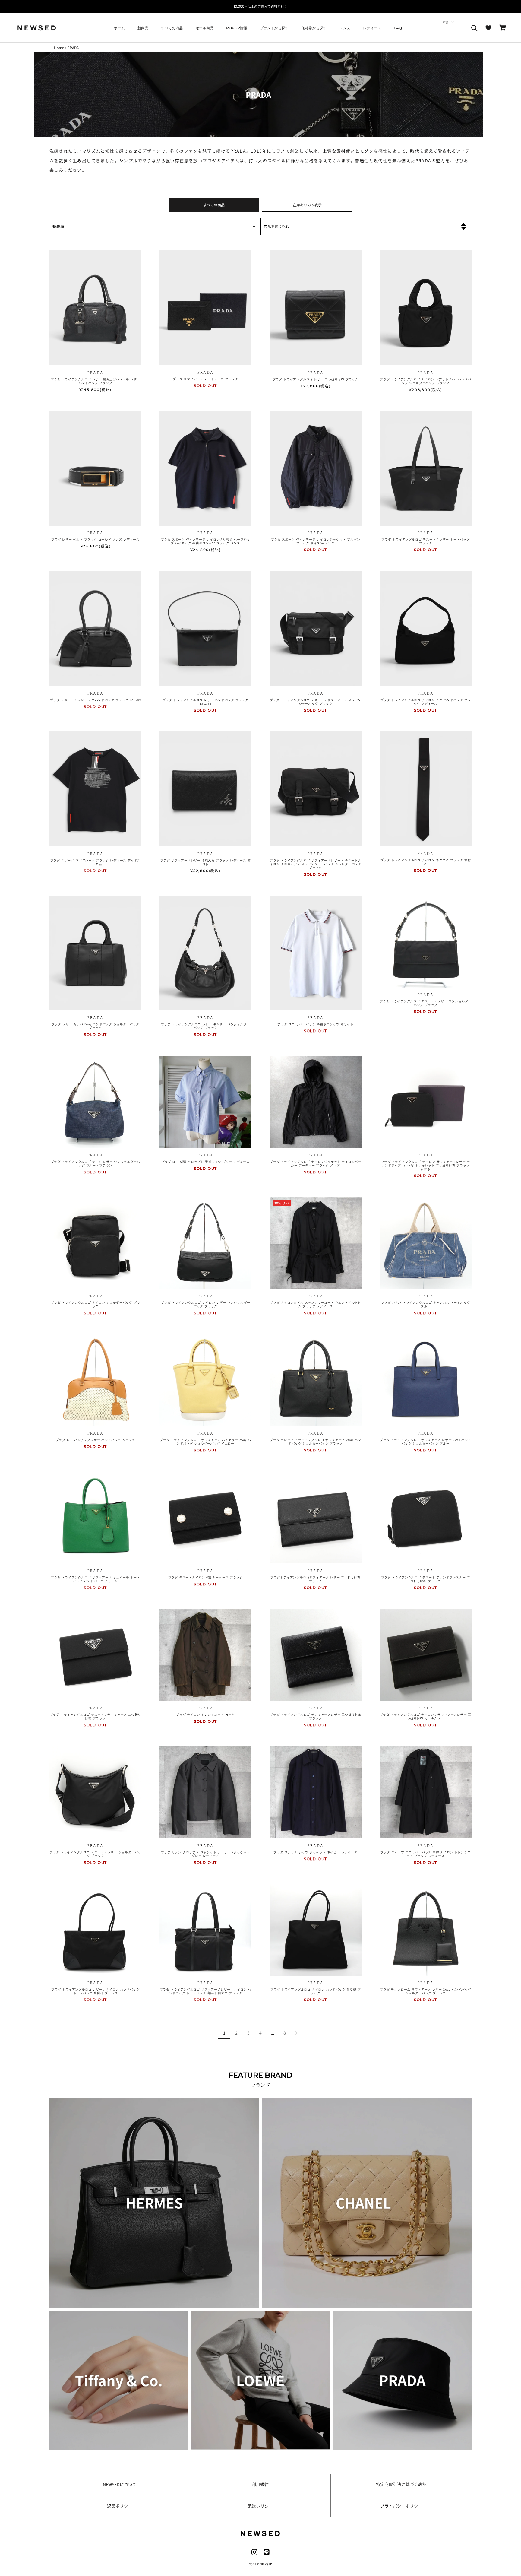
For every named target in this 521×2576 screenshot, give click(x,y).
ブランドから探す (274, 28)
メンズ (345, 28)
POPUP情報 (237, 28)
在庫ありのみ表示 (307, 205)
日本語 (444, 22)
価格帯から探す (314, 28)
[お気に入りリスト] (488, 28)
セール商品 (204, 28)
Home (59, 48)
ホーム (119, 28)
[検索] (474, 28)
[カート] (503, 28)
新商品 (143, 28)
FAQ (398, 28)
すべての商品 (172, 28)
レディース (372, 28)
